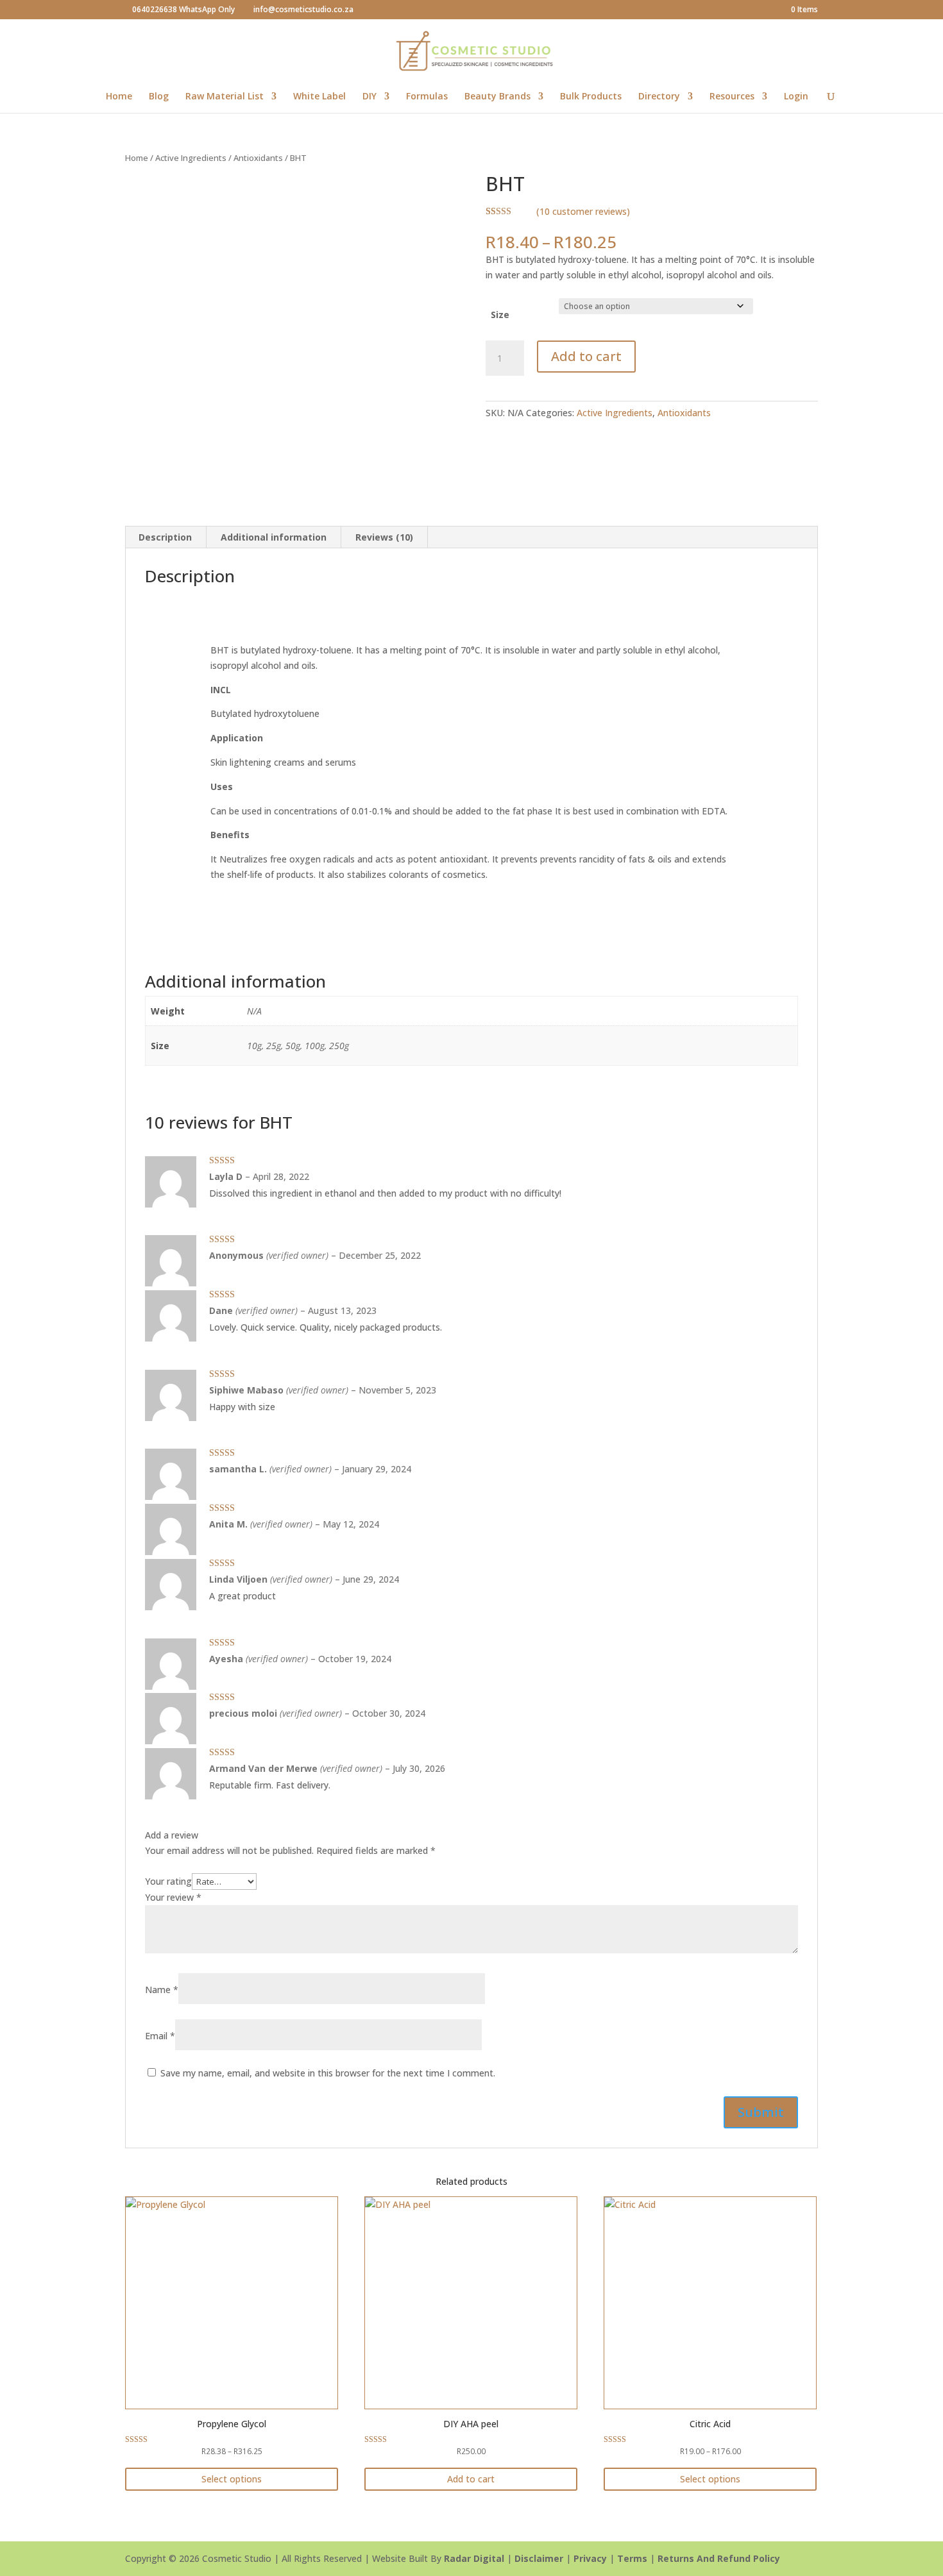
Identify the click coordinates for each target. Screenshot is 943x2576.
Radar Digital (474, 2558)
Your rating (168, 1881)
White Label (319, 97)
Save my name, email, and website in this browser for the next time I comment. (328, 2073)
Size (500, 315)
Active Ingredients (191, 158)
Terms (632, 2558)
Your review (173, 1897)
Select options (232, 2479)
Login (796, 97)
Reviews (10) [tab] (384, 537)
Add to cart (586, 356)
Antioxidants (258, 158)
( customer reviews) (583, 211)
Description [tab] (165, 537)
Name (162, 1990)
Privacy (590, 2558)
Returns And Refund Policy (719, 2558)
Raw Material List (225, 97)
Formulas (427, 97)
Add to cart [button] (471, 2479)
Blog (159, 97)
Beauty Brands (497, 97)
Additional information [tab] (274, 537)
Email (160, 2036)
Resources (732, 97)
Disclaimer (539, 2558)
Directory (659, 97)
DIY (370, 97)
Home (119, 97)
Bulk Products (591, 97)
